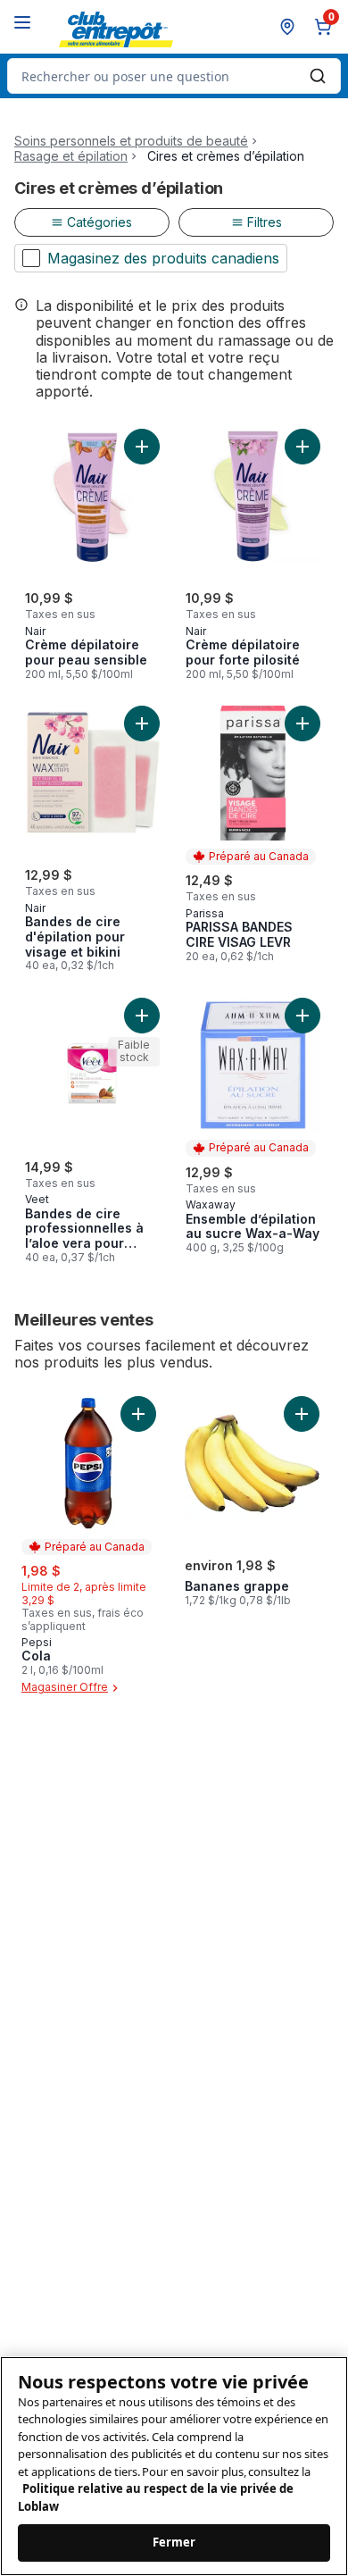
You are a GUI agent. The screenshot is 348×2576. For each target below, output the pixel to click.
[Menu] (22, 22)
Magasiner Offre (65, 1688)
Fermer (174, 2542)
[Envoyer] (318, 76)
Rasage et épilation (71, 156)
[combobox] (174, 76)
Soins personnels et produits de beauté (131, 141)
